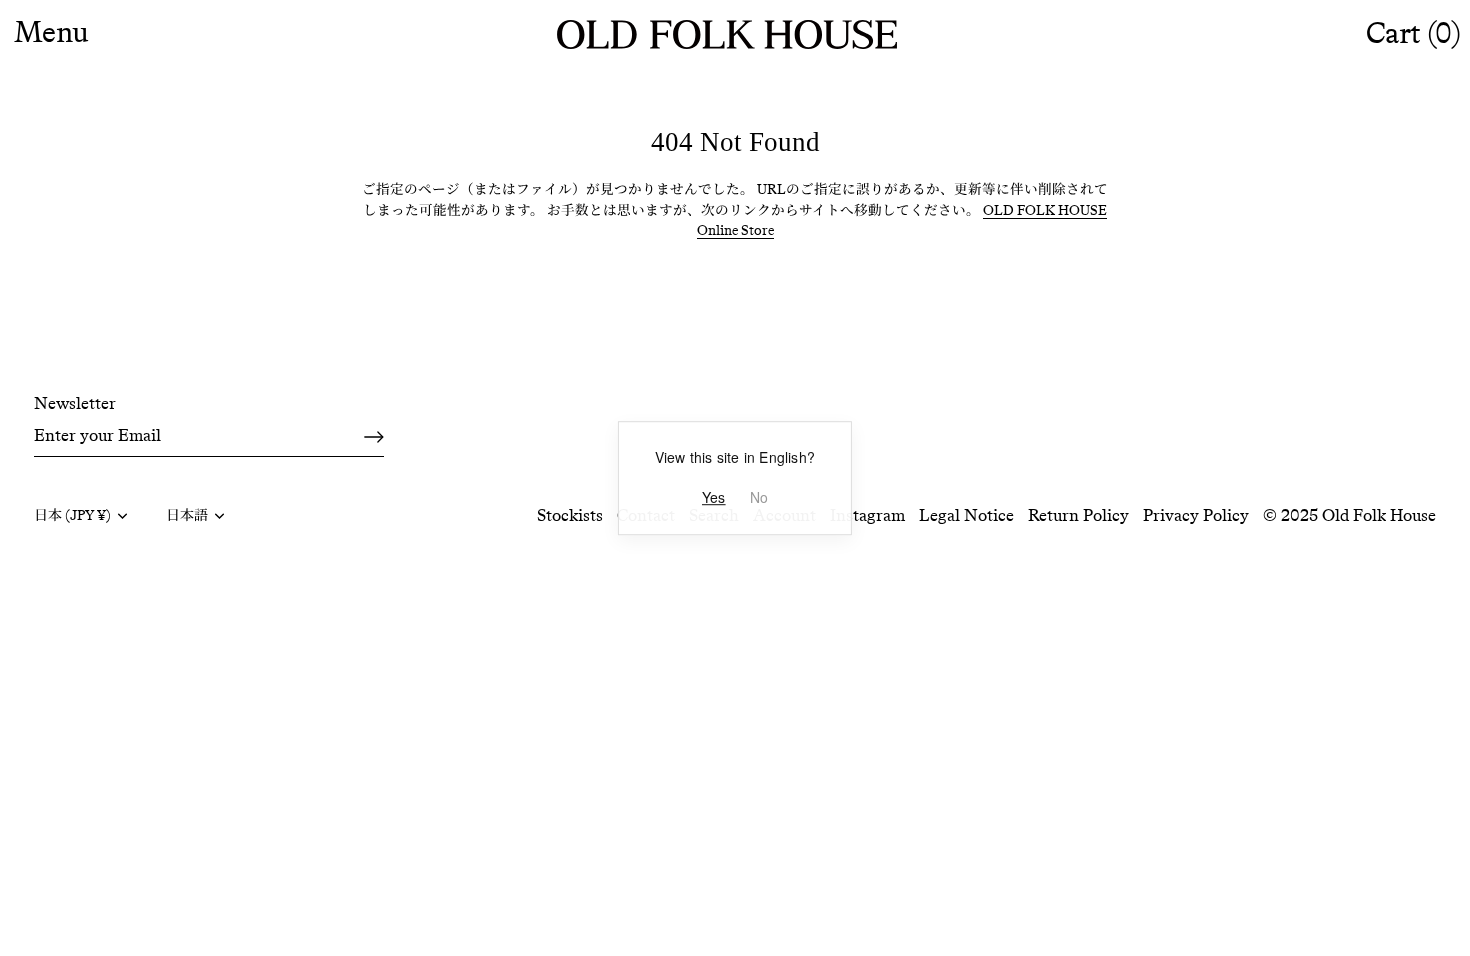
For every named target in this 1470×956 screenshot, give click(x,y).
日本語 (187, 515)
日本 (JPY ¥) (72, 515)
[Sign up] (374, 437)
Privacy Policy (1196, 515)
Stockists (570, 515)
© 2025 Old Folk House (1349, 515)
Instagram (867, 515)
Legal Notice (966, 515)
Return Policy (1078, 515)
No (759, 497)
